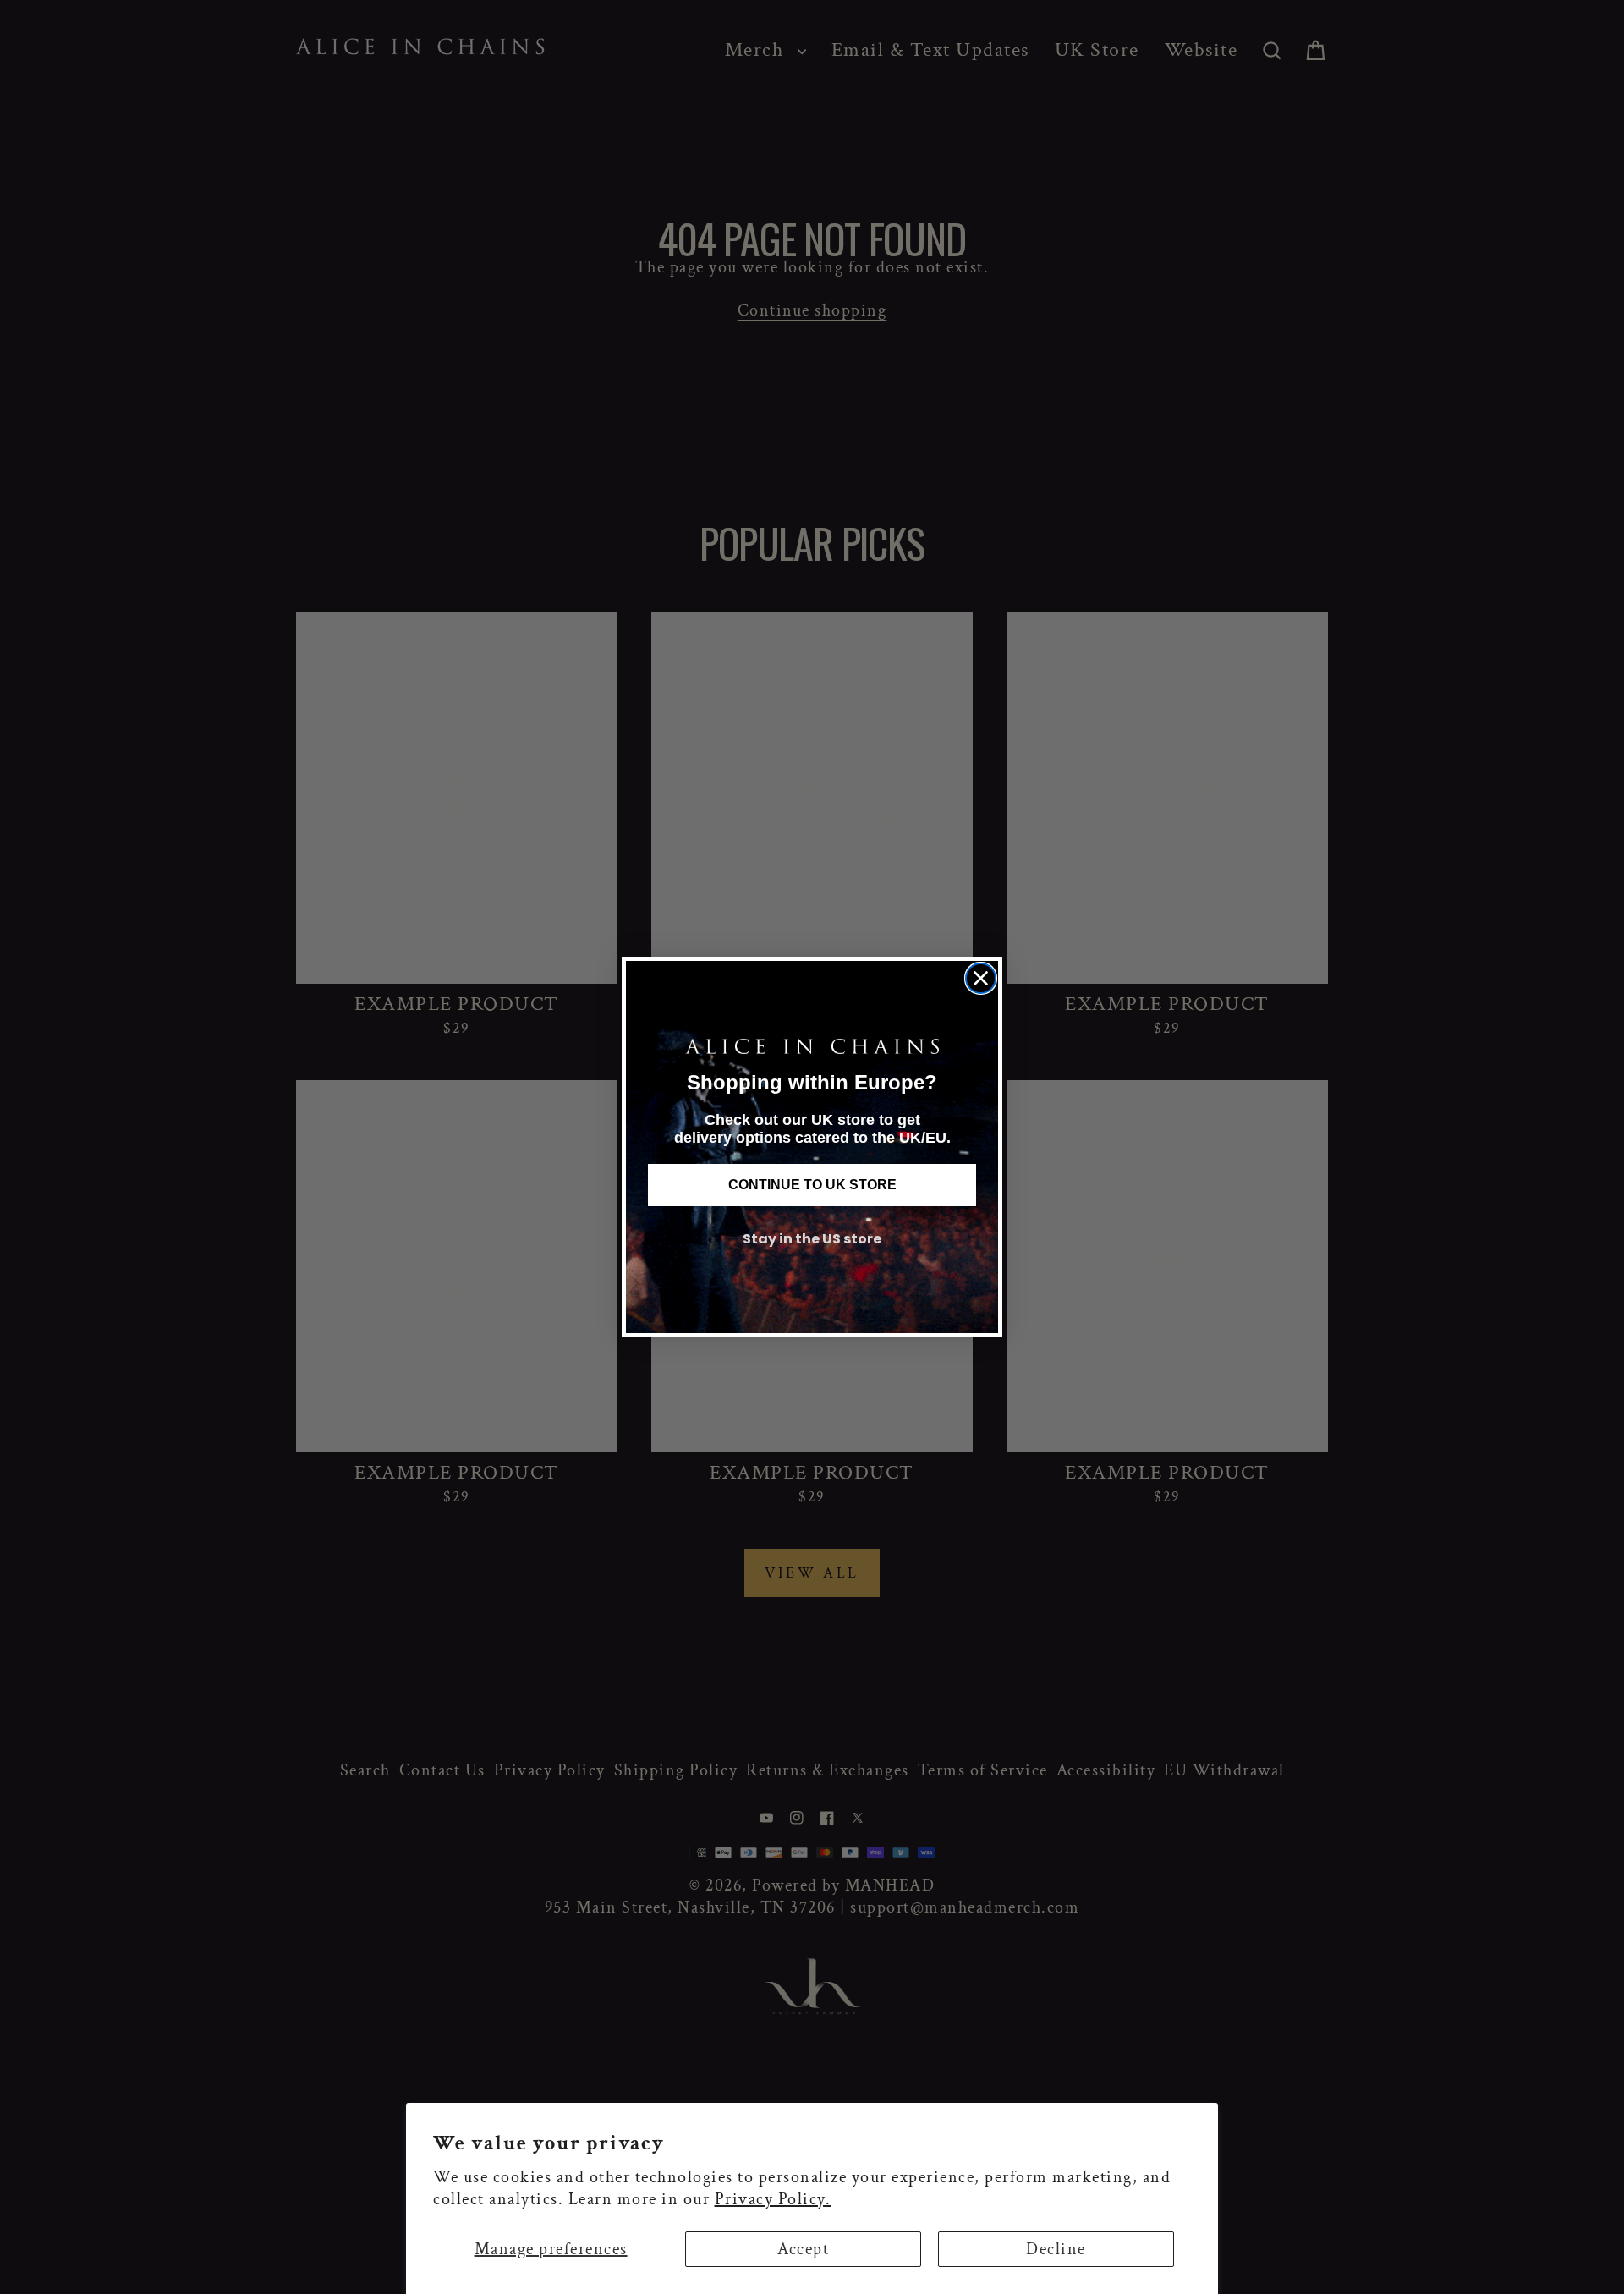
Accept (803, 2249)
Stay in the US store (812, 1239)
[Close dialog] (981, 978)
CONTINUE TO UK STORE (812, 1185)
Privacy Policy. (773, 2199)
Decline (1056, 2249)
